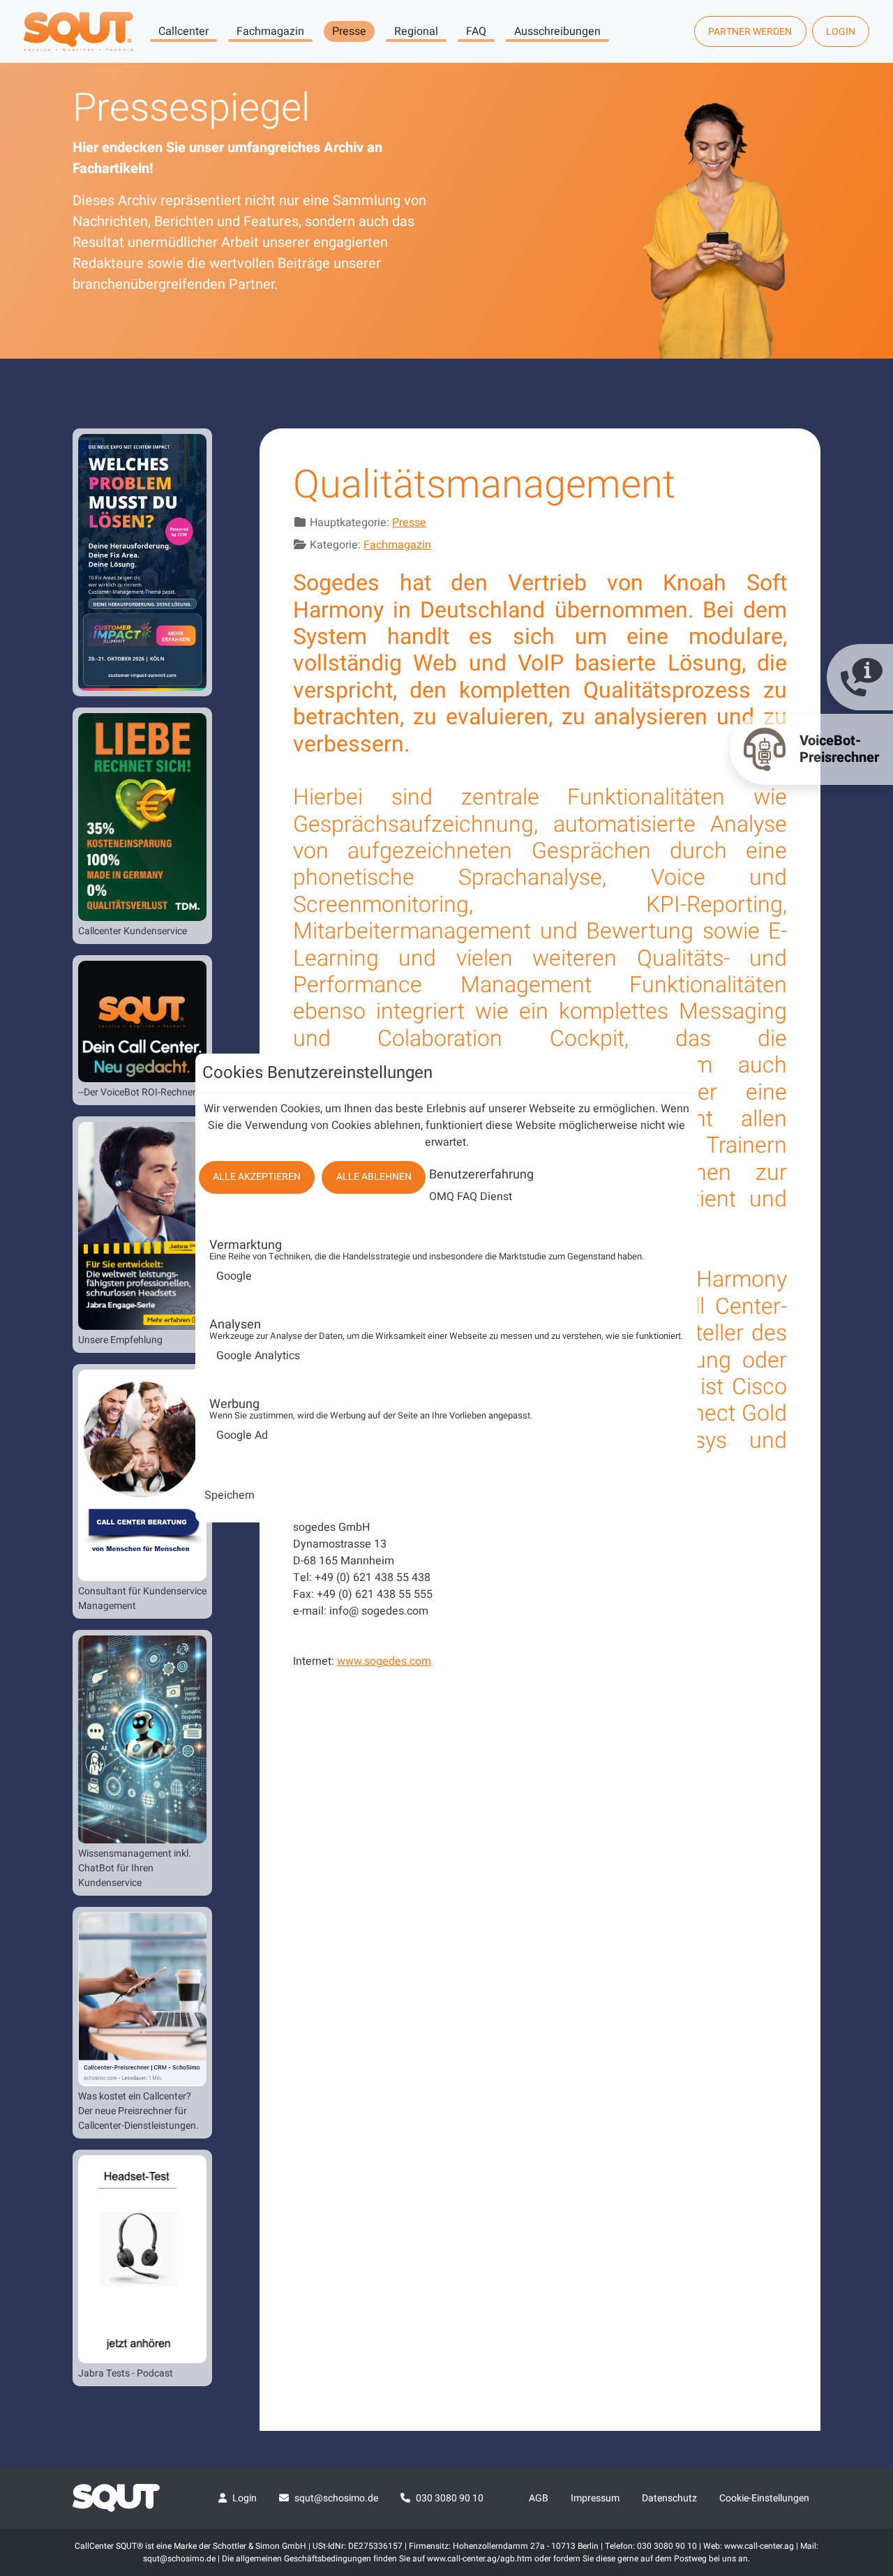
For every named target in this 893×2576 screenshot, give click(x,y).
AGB (539, 2498)
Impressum (595, 2498)
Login (841, 32)
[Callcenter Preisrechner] (142, 1999)
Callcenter (183, 31)
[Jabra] (142, 1226)
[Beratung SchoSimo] (142, 1475)
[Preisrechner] (142, 1021)
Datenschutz (669, 2498)
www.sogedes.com (384, 1661)
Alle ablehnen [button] (374, 1177)
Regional (416, 31)
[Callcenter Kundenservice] (142, 817)
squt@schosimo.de (336, 2498)
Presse (349, 31)
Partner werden (750, 32)
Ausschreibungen (557, 31)
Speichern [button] (230, 1495)
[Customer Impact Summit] (142, 562)
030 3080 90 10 (450, 2498)
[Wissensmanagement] (142, 1739)
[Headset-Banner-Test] (142, 2259)
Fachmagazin (270, 31)
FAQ (476, 31)
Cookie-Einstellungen (764, 2498)
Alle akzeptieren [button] (257, 1177)
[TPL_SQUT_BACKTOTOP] (864, 2418)
